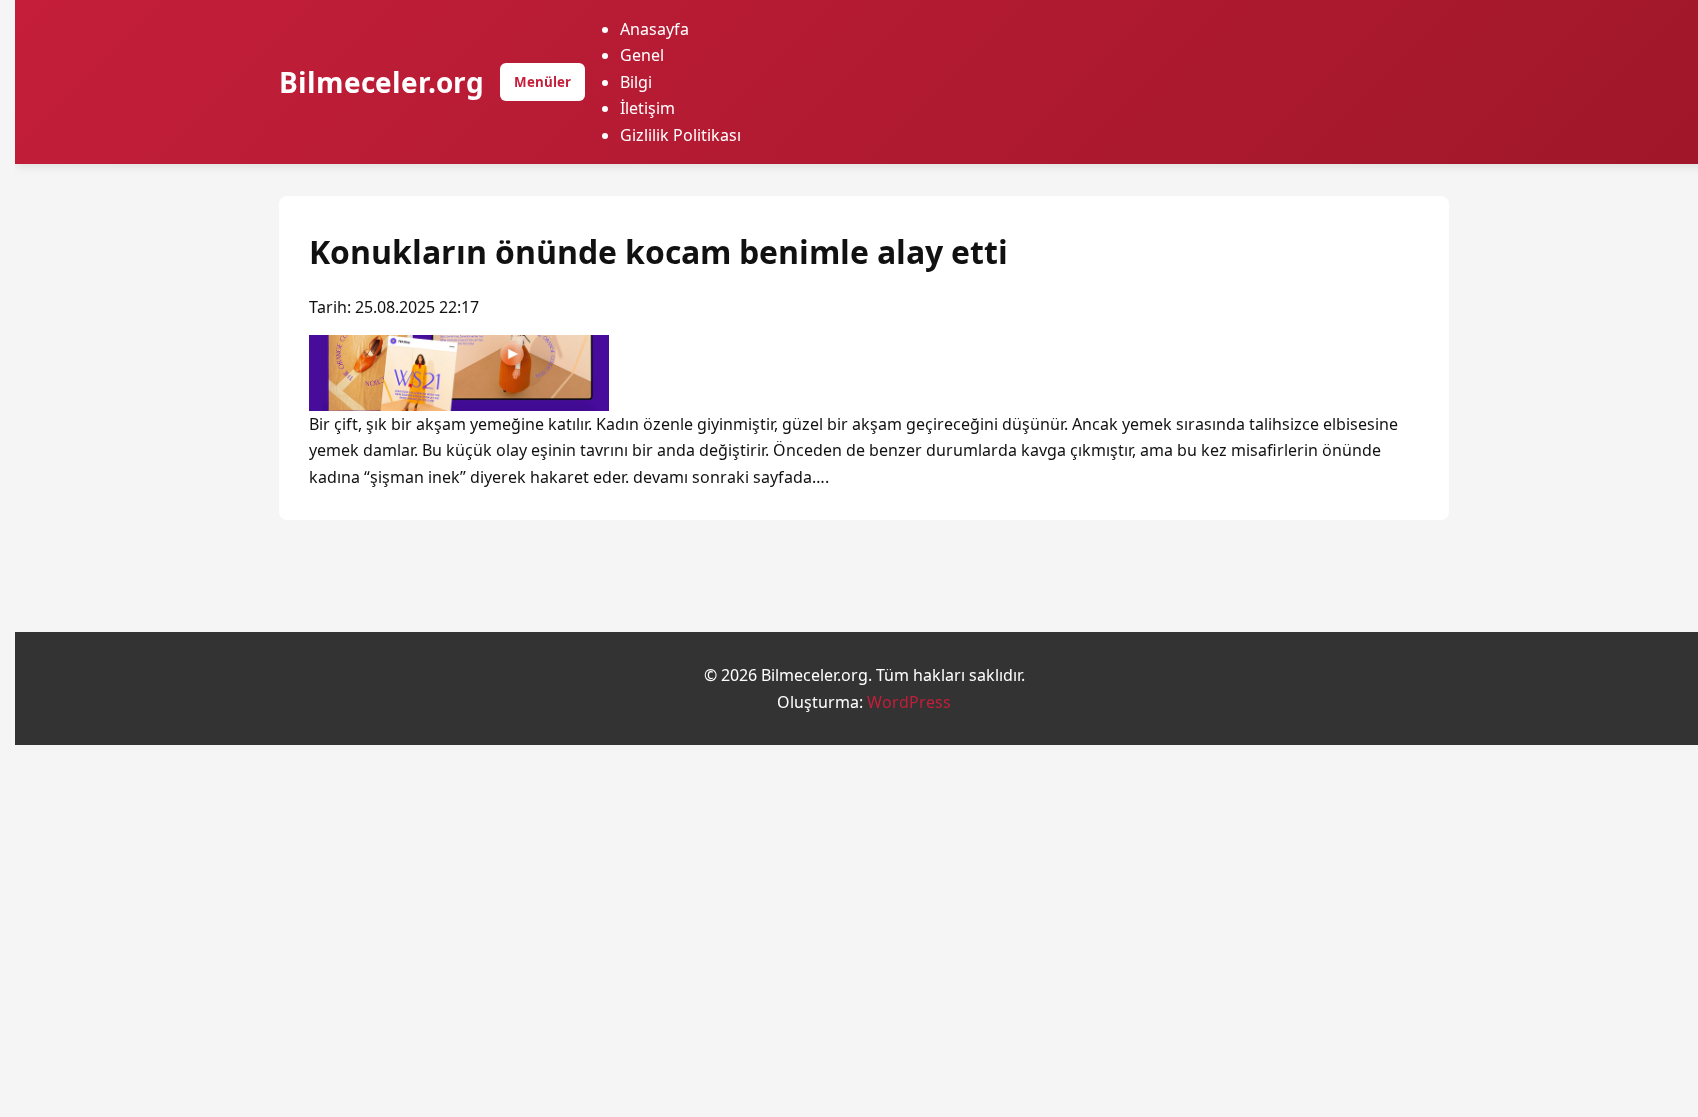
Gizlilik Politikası (680, 135)
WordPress (909, 702)
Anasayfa (654, 29)
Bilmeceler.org (381, 82)
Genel (642, 55)
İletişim (647, 108)
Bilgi (636, 82)
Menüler (542, 82)
